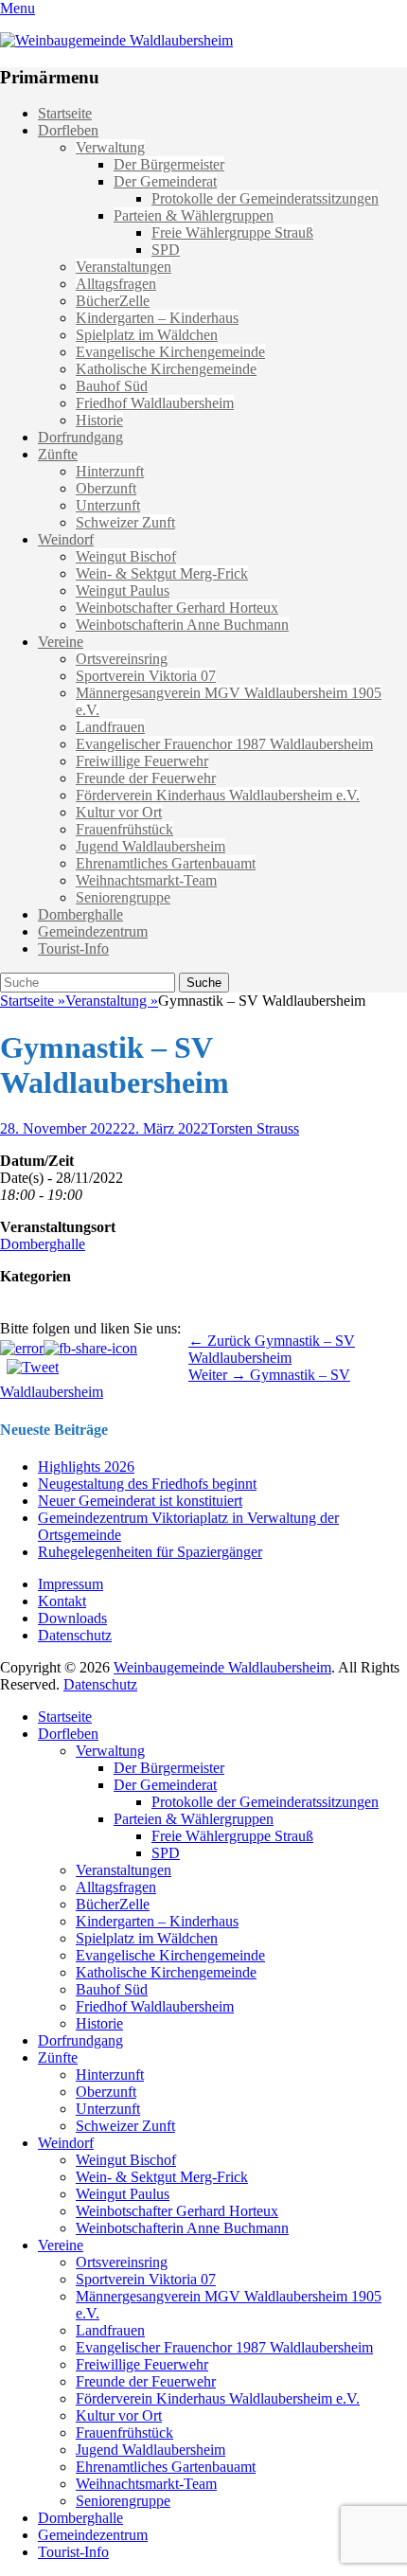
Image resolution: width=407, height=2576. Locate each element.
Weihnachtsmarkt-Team (146, 880)
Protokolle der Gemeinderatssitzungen (265, 198)
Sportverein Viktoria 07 (146, 676)
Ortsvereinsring (122, 659)
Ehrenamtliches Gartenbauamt (166, 863)
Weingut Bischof (126, 556)
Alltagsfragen (116, 284)
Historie (99, 420)
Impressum (71, 1584)
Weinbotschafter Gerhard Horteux (177, 608)
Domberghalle (80, 914)
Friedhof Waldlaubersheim (155, 403)
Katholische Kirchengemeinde (166, 369)
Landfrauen (110, 727)
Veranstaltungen (124, 267)
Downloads (72, 1618)
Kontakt (62, 1601)
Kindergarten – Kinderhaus (157, 318)
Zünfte (58, 454)
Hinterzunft (110, 471)
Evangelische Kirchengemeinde (170, 352)
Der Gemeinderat (165, 181)
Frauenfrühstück (124, 829)
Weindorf (66, 539)
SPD (166, 250)
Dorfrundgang (80, 437)
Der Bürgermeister (169, 164)
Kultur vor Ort (119, 812)
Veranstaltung (112, 1001)
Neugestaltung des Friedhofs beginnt (147, 1484)
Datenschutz (75, 1635)
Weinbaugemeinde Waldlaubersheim (222, 1667)
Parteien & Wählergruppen (194, 215)
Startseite (65, 113)
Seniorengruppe (123, 897)
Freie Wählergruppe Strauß (232, 233)
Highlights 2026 (86, 1467)
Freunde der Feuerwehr (146, 778)
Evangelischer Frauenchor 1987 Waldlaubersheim (224, 744)
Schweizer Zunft (125, 522)
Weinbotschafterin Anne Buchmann (182, 625)
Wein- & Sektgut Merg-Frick (162, 573)
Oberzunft (106, 488)
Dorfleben (68, 130)
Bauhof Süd (112, 386)
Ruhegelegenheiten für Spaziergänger (150, 1552)
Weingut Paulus (123, 590)
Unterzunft (108, 505)
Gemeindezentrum (93, 931)
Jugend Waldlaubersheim (150, 846)
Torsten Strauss (254, 1128)
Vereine (61, 642)
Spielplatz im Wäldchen (147, 335)
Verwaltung (110, 147)
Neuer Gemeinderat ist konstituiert (140, 1501)
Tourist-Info (73, 948)
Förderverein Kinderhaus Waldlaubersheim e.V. (218, 795)
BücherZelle (113, 301)
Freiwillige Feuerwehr (142, 761)
